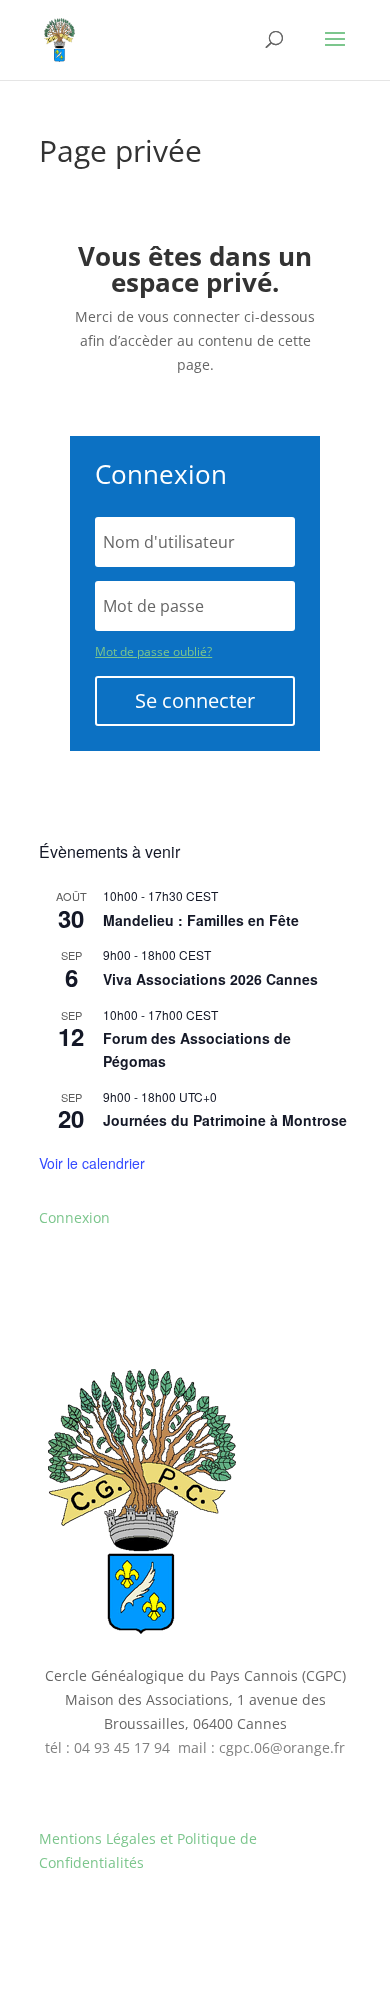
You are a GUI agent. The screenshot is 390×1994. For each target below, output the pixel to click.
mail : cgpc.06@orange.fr (261, 1747)
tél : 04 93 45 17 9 (103, 1747)
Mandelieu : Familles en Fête (201, 920)
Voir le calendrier (92, 1163)
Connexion (74, 1217)
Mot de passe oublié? (153, 651)
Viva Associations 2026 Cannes (210, 979)
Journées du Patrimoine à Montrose (225, 1120)
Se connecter (195, 700)
